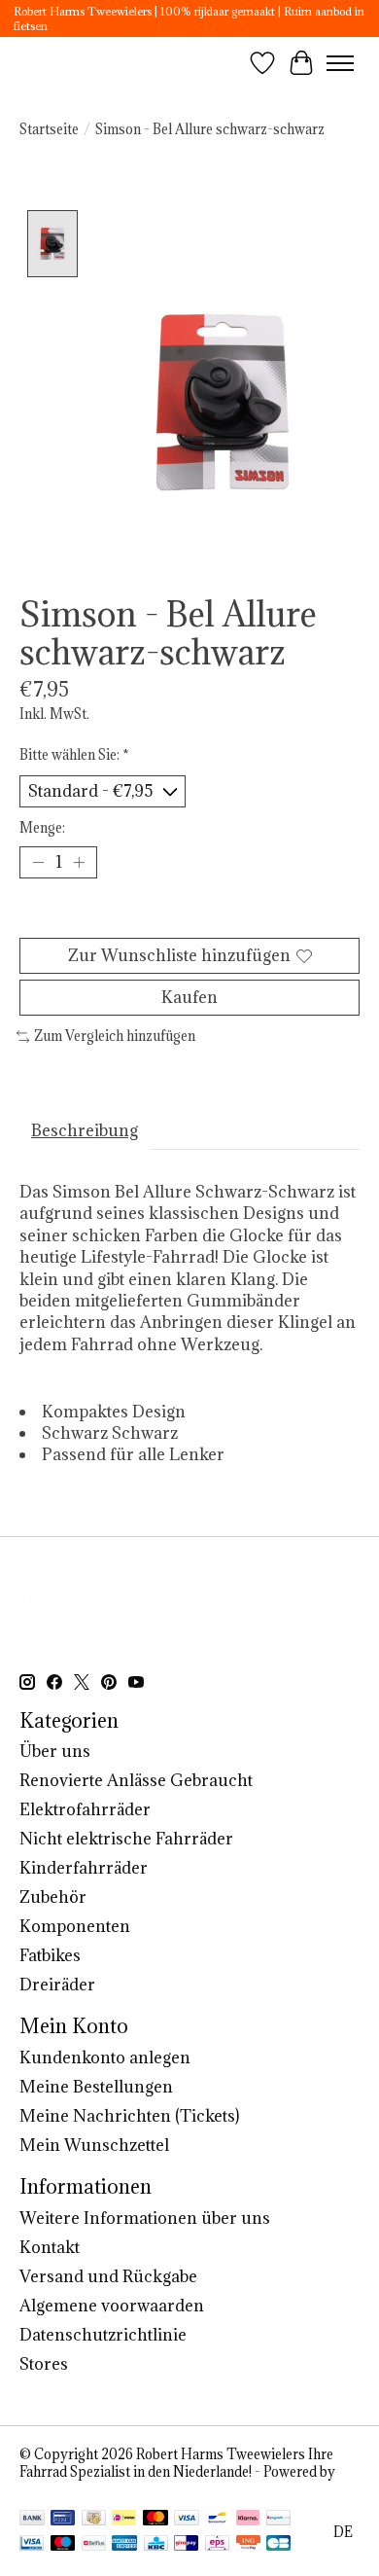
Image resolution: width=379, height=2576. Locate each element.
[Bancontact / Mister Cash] (217, 2520)
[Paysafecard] (278, 2520)
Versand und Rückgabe (108, 2276)
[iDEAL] (124, 2520)
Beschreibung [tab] (85, 1130)
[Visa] (187, 2520)
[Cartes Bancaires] (278, 2545)
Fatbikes (50, 1955)
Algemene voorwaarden (112, 2306)
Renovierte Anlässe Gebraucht (136, 1780)
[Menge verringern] (38, 862)
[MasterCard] (155, 2520)
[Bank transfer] (32, 2520)
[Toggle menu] (340, 63)
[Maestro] (63, 2545)
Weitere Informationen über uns (145, 2218)
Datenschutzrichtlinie (103, 2335)
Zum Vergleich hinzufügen (115, 1036)
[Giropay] (186, 2545)
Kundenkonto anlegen (105, 2057)
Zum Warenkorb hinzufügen (189, 914)
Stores (44, 2364)
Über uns (55, 1751)
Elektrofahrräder (85, 1809)
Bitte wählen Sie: (74, 755)
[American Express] (124, 2545)
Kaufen (189, 997)
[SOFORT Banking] (248, 2520)
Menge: (42, 828)
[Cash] (94, 2520)
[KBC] (156, 2545)
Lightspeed (54, 2489)
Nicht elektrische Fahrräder (126, 1839)
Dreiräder (57, 1985)
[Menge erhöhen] (79, 862)
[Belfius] (94, 2545)
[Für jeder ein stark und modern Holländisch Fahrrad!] (96, 63)
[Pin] (63, 2520)
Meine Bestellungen (96, 2087)
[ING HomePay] (248, 2545)
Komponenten (75, 1926)
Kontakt (50, 2247)
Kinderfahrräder (84, 1868)
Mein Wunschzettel (94, 2145)
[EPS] (217, 2545)
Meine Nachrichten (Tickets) (129, 2116)
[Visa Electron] (32, 2545)
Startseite (49, 129)
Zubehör (53, 1897)
